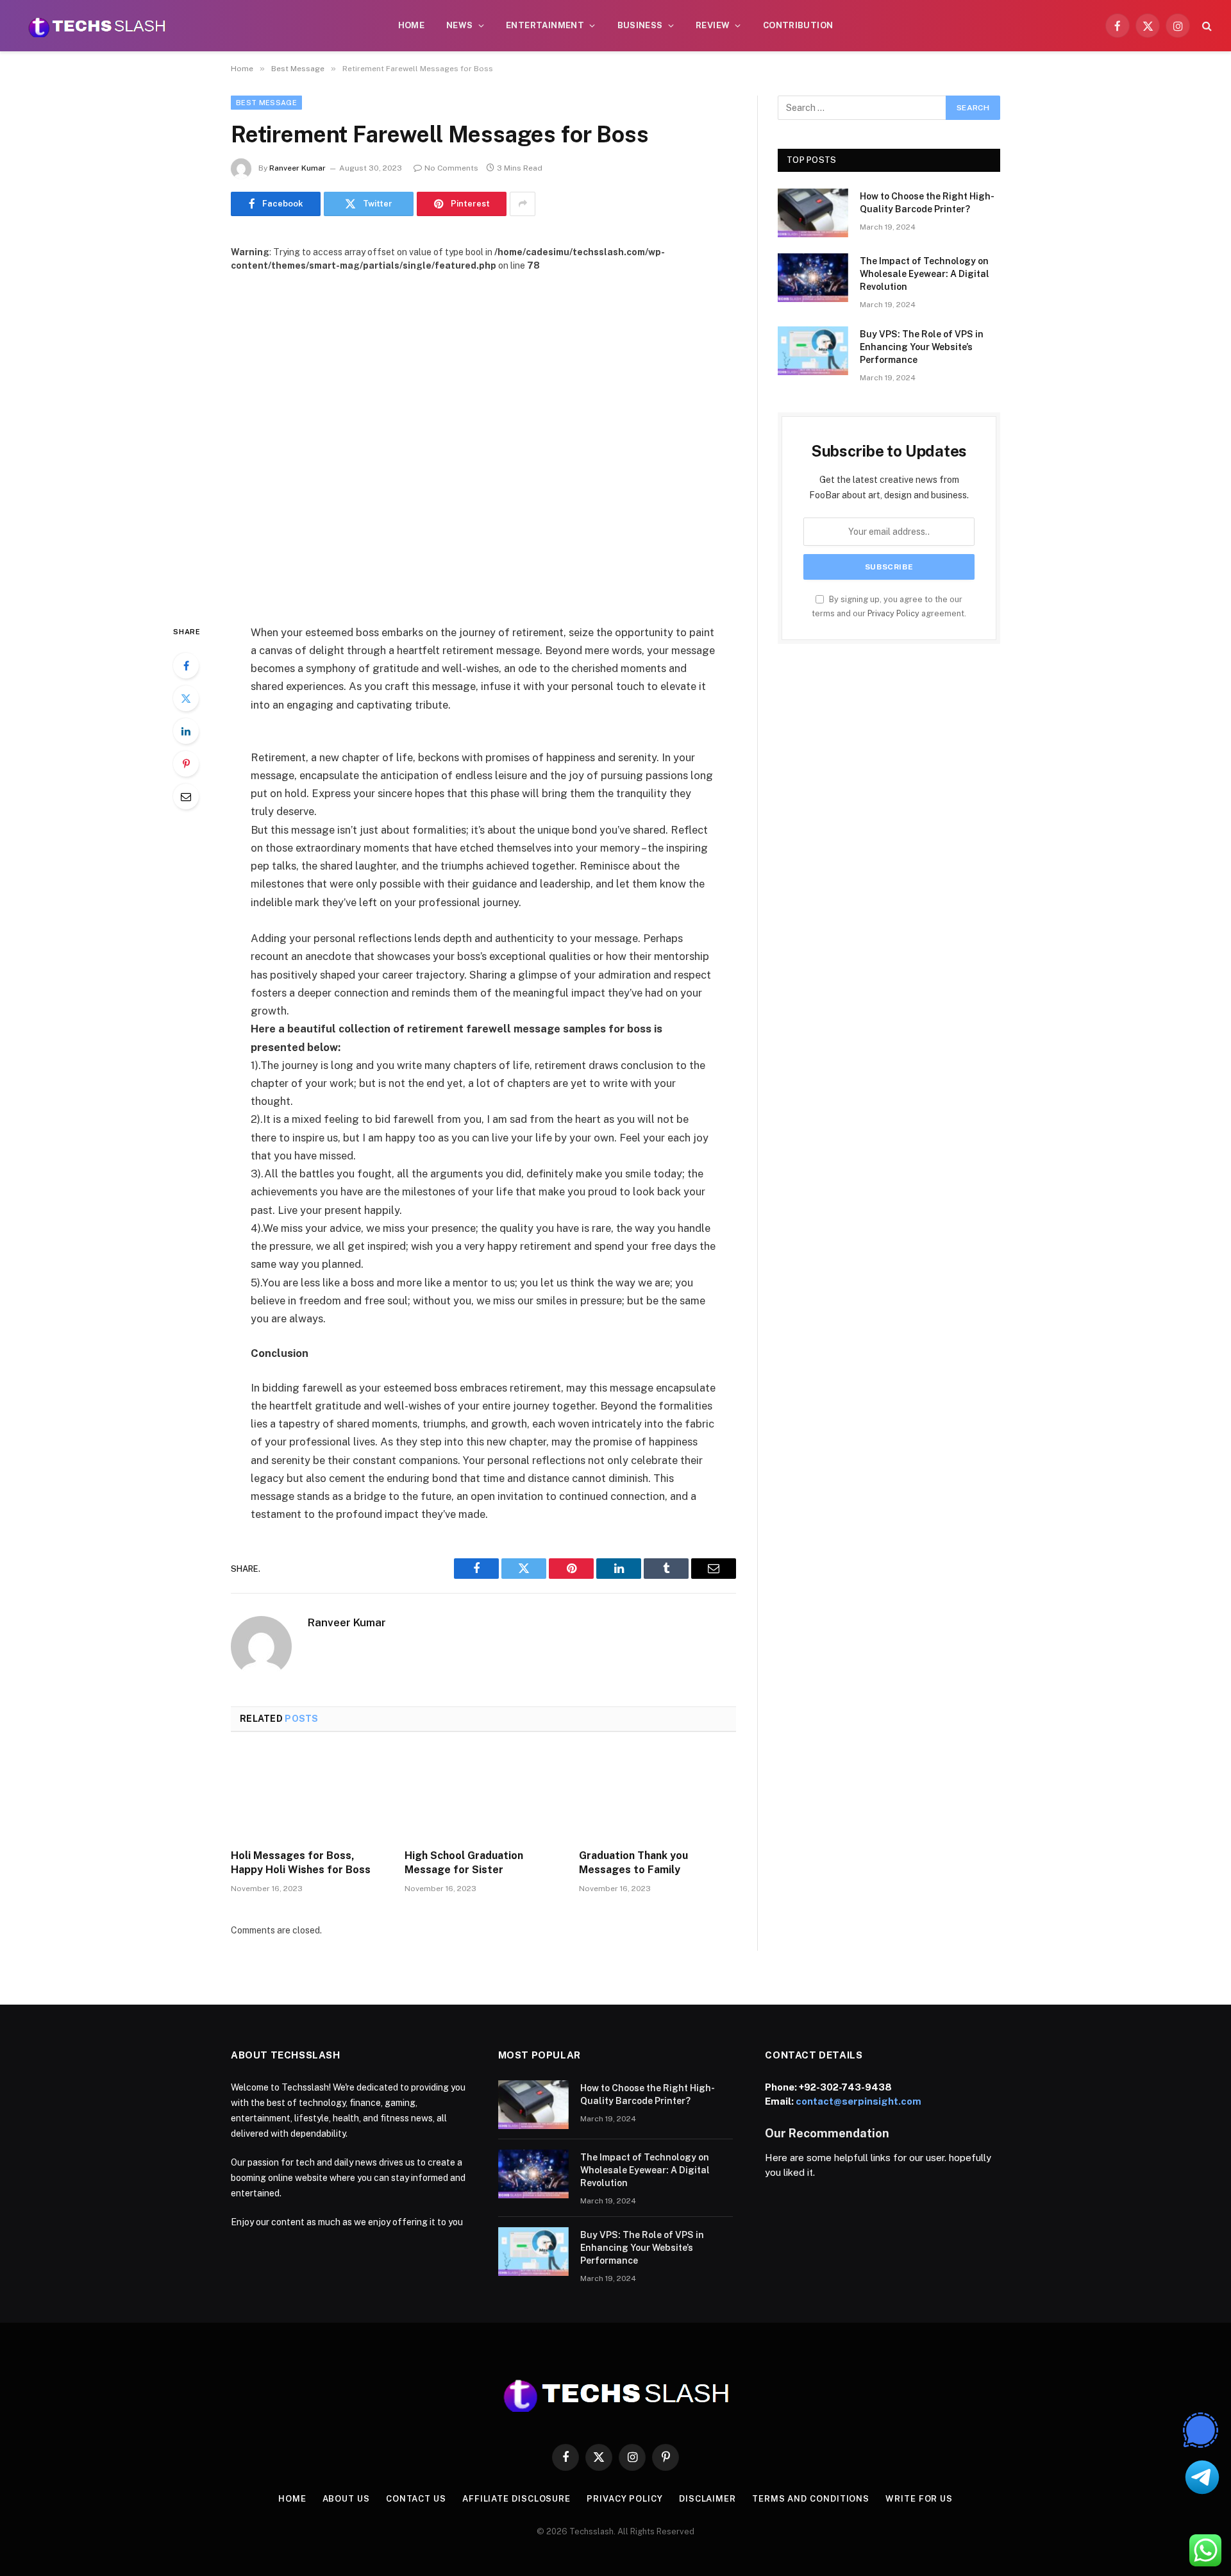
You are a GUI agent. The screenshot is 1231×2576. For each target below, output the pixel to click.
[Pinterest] (186, 764)
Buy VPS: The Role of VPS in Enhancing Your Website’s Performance (922, 347)
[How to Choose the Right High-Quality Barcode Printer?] (813, 213)
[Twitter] (186, 698)
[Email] (186, 796)
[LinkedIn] (186, 731)
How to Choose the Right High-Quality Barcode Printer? (927, 203)
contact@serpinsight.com (858, 2101)
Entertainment (545, 25)
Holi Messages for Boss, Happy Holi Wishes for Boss (301, 1863)
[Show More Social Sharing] (523, 204)
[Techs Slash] (97, 26)
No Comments (451, 168)
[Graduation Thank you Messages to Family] (657, 1794)
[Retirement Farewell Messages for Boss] (483, 438)
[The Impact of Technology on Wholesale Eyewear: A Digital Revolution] (813, 278)
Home (412, 25)
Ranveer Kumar (297, 168)
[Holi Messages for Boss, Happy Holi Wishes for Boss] (309, 1794)
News (460, 25)
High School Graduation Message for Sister (464, 1863)
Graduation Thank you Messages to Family (633, 1863)
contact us (416, 2499)
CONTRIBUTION (798, 25)
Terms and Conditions (811, 2499)
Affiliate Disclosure (516, 2499)
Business (640, 25)
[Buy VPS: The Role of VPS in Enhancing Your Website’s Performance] (813, 351)
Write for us (919, 2499)
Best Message (266, 103)
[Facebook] (186, 666)
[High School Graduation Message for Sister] (483, 1794)
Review (713, 25)
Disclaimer (708, 2499)
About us (346, 2499)
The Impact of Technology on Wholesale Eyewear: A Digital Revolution (925, 274)
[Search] (1206, 26)
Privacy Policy (893, 613)
